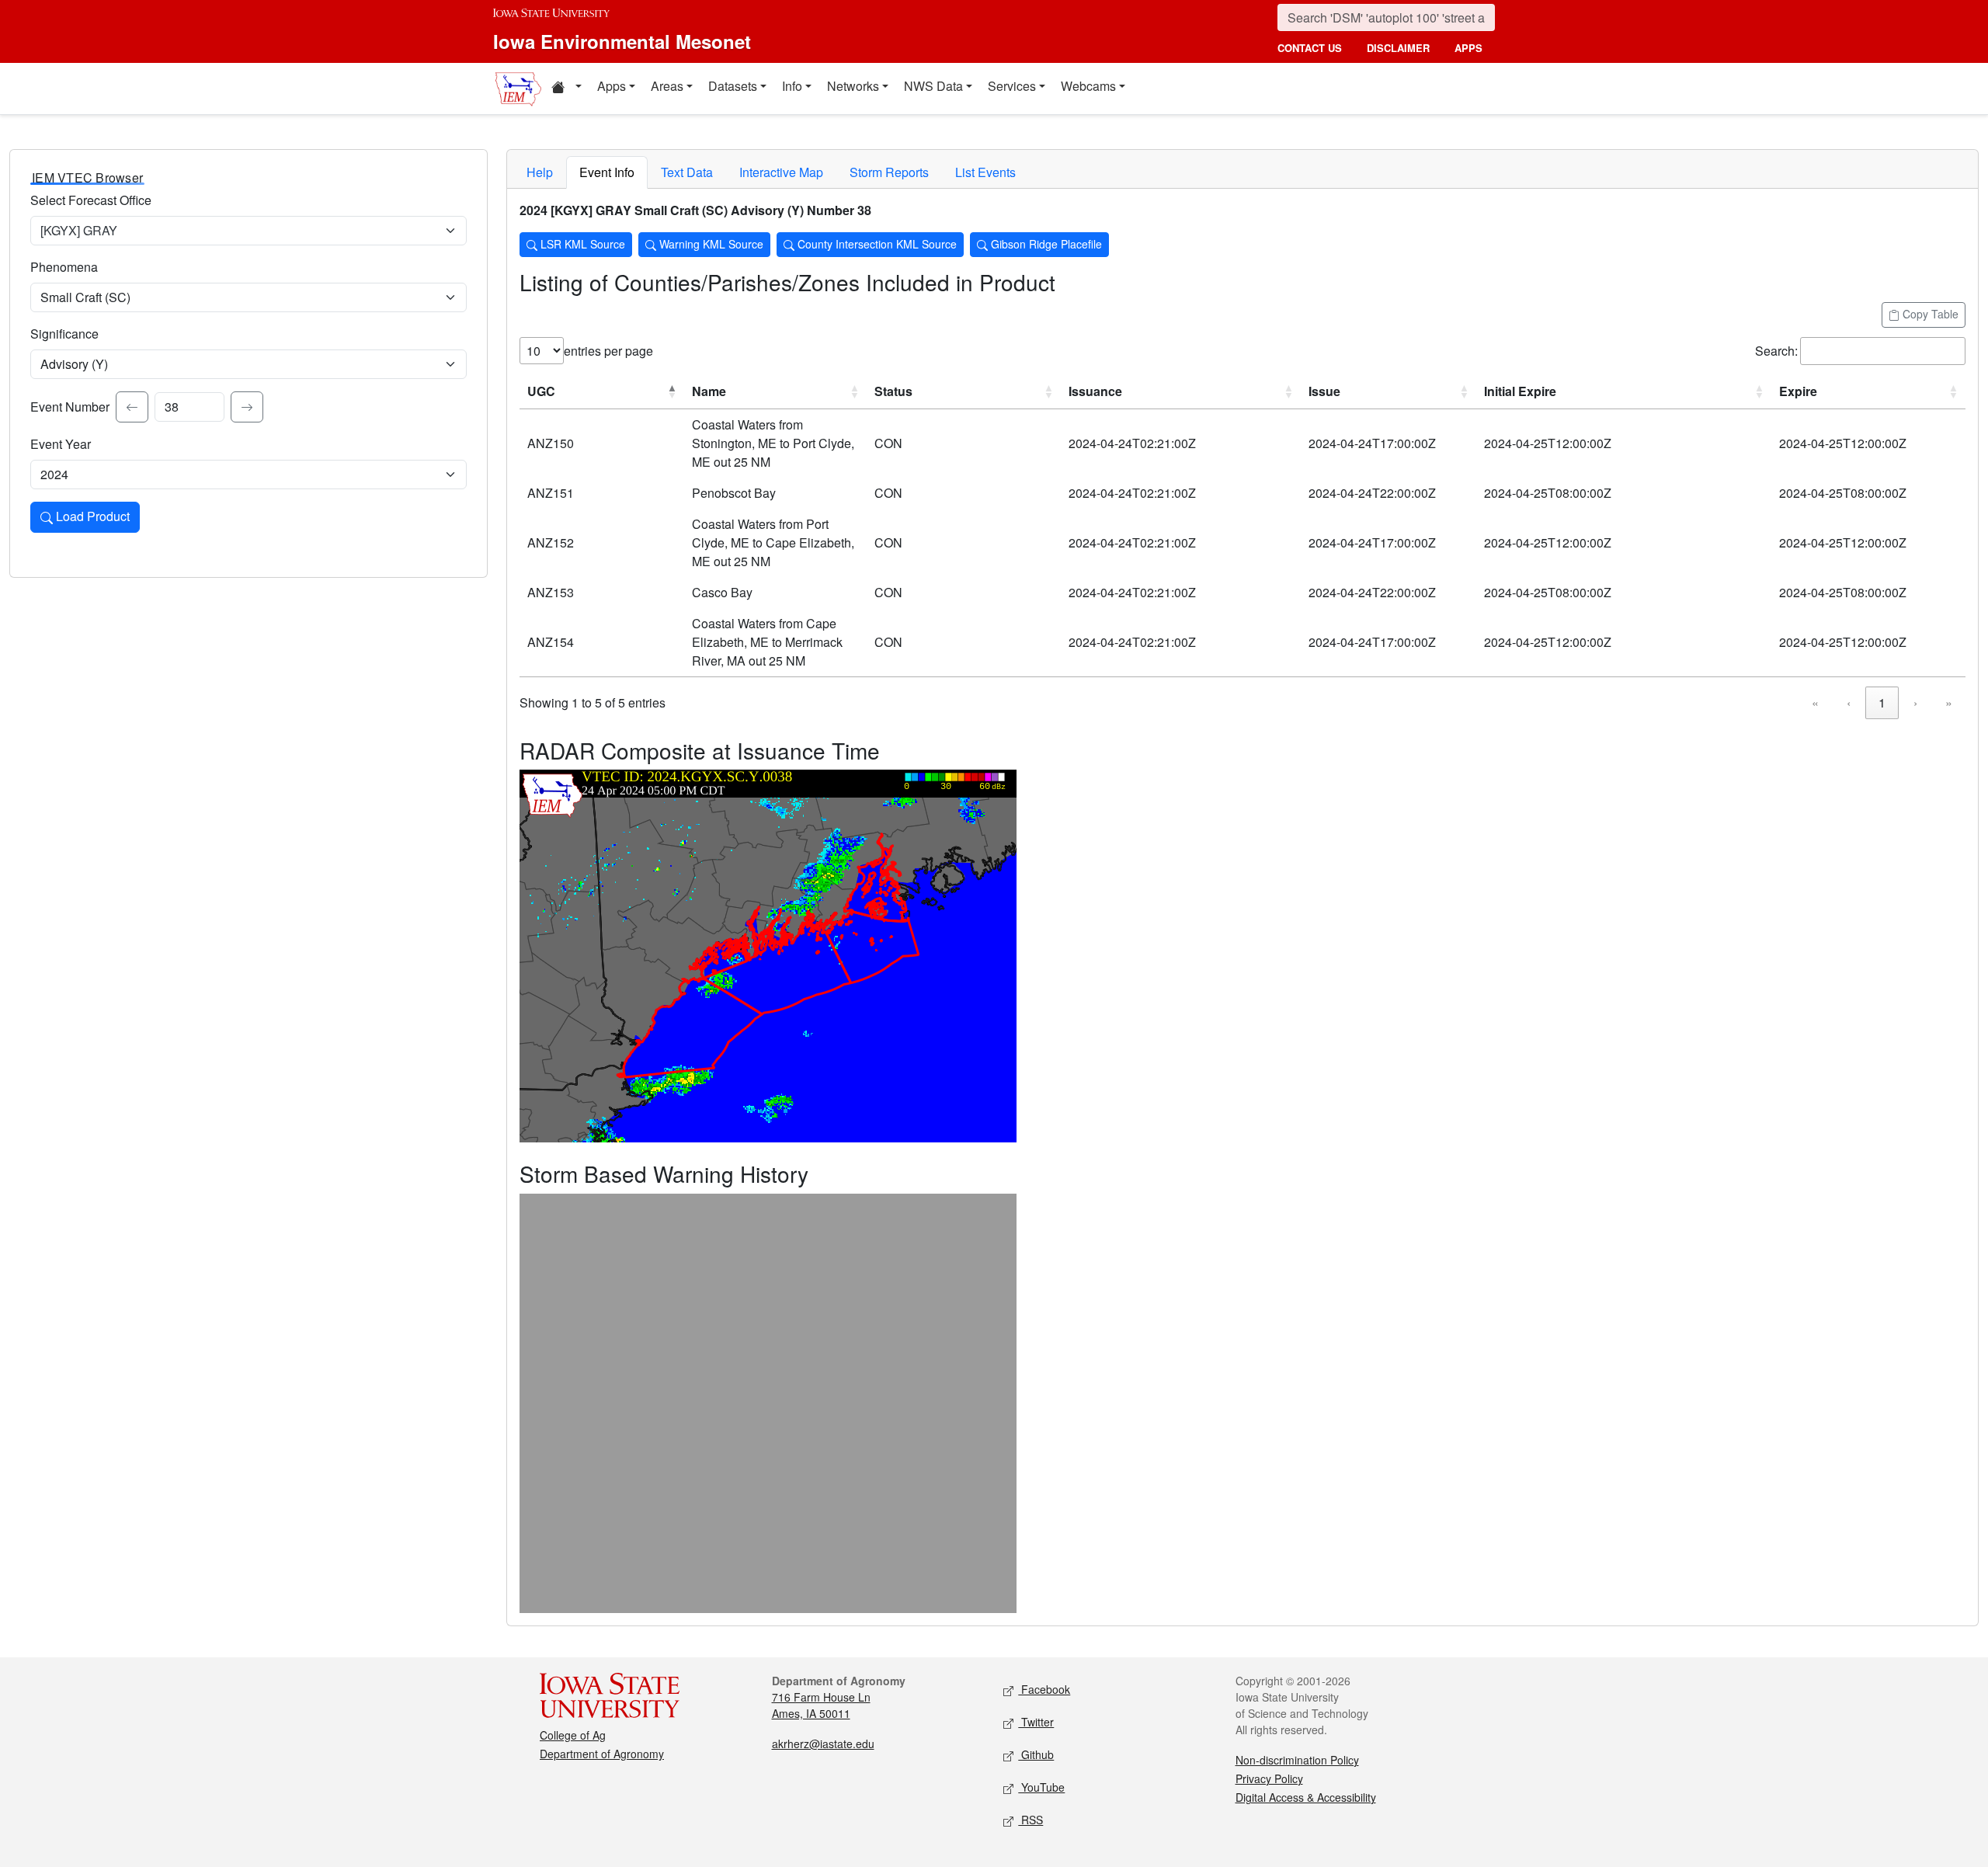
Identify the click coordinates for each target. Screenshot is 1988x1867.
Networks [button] (853, 86)
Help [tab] (540, 172)
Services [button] (1012, 86)
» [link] (1949, 702)
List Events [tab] (985, 172)
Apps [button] (612, 86)
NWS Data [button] (933, 86)
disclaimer (1398, 48)
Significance (64, 334)
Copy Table (1929, 314)
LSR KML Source (581, 244)
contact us (1310, 48)
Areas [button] (667, 86)
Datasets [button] (733, 86)
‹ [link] (1849, 702)
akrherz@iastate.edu (823, 1744)
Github (1036, 1754)
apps (1468, 48)
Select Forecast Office (91, 200)
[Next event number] (247, 407)
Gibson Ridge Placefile (1045, 244)
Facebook (1044, 1689)
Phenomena (64, 267)
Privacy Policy (1269, 1778)
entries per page (608, 351)
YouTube (1041, 1787)
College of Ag (573, 1735)
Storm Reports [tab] (889, 172)
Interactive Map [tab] (781, 172)
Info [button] (792, 86)
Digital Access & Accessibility (1306, 1797)
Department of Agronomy (602, 1754)
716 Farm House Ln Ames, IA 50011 (821, 1705)
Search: (1776, 351)
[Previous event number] (132, 407)
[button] (566, 89)
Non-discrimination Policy (1297, 1760)
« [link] (1815, 702)
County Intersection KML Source (876, 244)
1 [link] (1882, 702)
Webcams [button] (1088, 86)
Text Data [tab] (687, 172)
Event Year (61, 444)
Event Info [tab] (607, 172)
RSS (1030, 1820)
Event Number (70, 407)
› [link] (1915, 702)
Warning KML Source (710, 244)
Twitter (1036, 1722)
